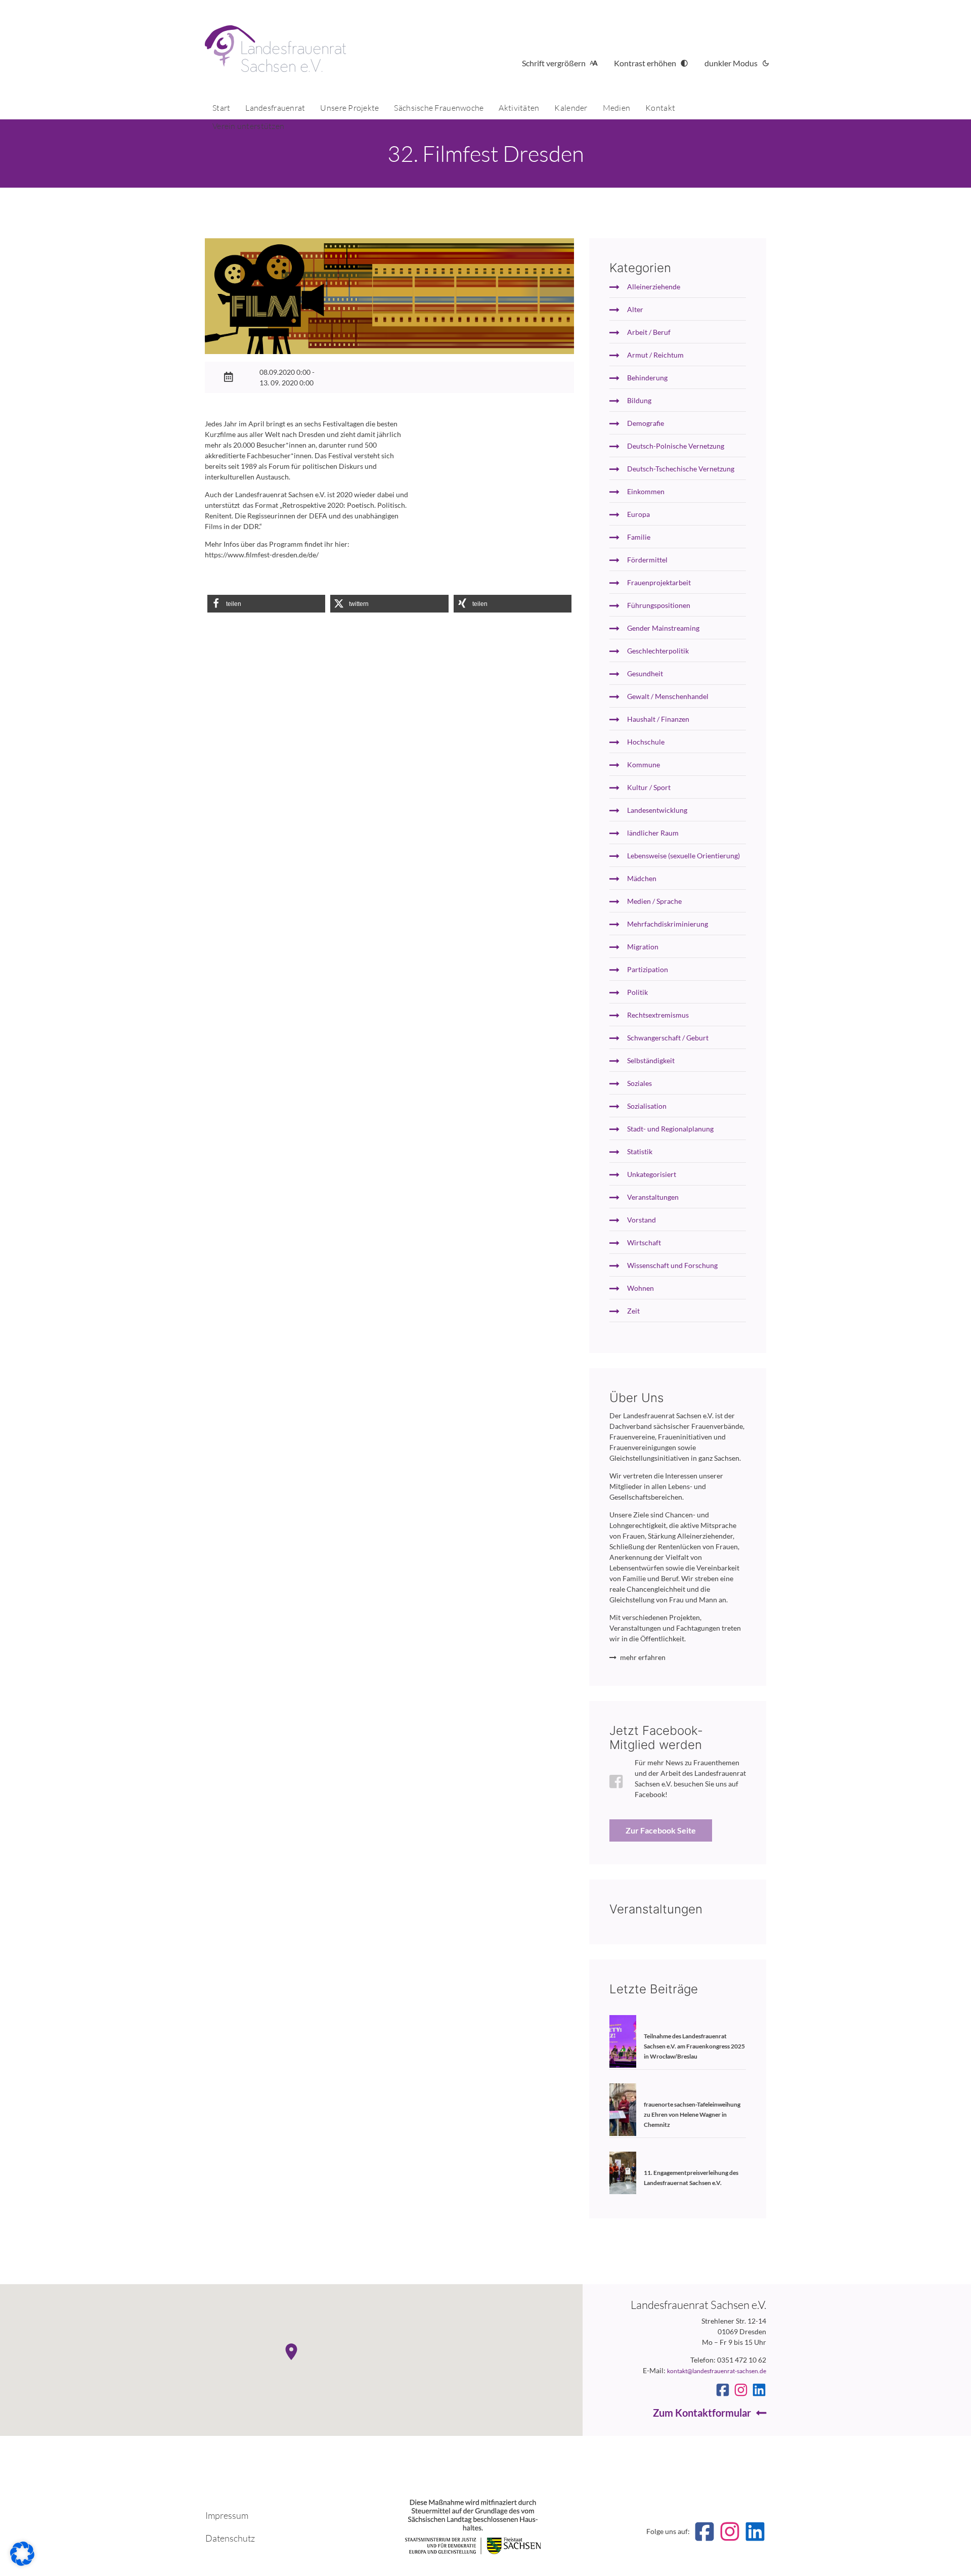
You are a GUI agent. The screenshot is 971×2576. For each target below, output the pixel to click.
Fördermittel (647, 560)
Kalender (571, 108)
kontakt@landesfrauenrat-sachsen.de (717, 2371)
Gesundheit (645, 673)
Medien (617, 108)
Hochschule (646, 742)
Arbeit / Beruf (649, 332)
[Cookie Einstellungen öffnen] (22, 2563)
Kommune (644, 765)
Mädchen (642, 878)
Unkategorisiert (652, 1174)
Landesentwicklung (657, 810)
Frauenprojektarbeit (659, 582)
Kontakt (660, 108)
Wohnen (641, 1288)
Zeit (633, 1311)
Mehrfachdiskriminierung (668, 924)
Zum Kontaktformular (702, 2413)
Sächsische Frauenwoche (439, 108)
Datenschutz (230, 2538)
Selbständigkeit (651, 1060)
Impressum (227, 2515)
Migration (643, 947)
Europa (638, 514)
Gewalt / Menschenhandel (668, 696)
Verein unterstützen (248, 126)
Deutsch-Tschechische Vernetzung (681, 469)
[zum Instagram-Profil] (741, 2390)
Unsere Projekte (349, 108)
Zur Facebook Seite (661, 1830)
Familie (639, 537)
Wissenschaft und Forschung (672, 1265)
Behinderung (647, 378)
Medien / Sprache (654, 901)
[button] (266, 604)
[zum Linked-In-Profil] (759, 2390)
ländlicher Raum (653, 833)
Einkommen (646, 491)
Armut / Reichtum (655, 355)
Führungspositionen (659, 605)
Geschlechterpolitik (658, 651)
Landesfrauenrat (275, 108)
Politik (637, 992)
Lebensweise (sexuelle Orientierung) (683, 856)
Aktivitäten (519, 108)
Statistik (640, 1151)
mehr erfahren (643, 1657)
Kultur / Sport (649, 787)
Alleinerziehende (654, 287)
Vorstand (642, 1220)
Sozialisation (647, 1106)
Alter (635, 309)
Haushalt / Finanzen (658, 719)
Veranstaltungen (653, 1197)
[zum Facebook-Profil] (723, 2390)
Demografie (646, 423)
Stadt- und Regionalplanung (670, 1129)
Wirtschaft (644, 1242)
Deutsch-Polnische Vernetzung (676, 446)
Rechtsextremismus (658, 1015)
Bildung (639, 400)
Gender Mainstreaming (663, 628)
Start (221, 108)
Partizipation (648, 969)
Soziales (639, 1083)
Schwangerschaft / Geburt (668, 1038)
